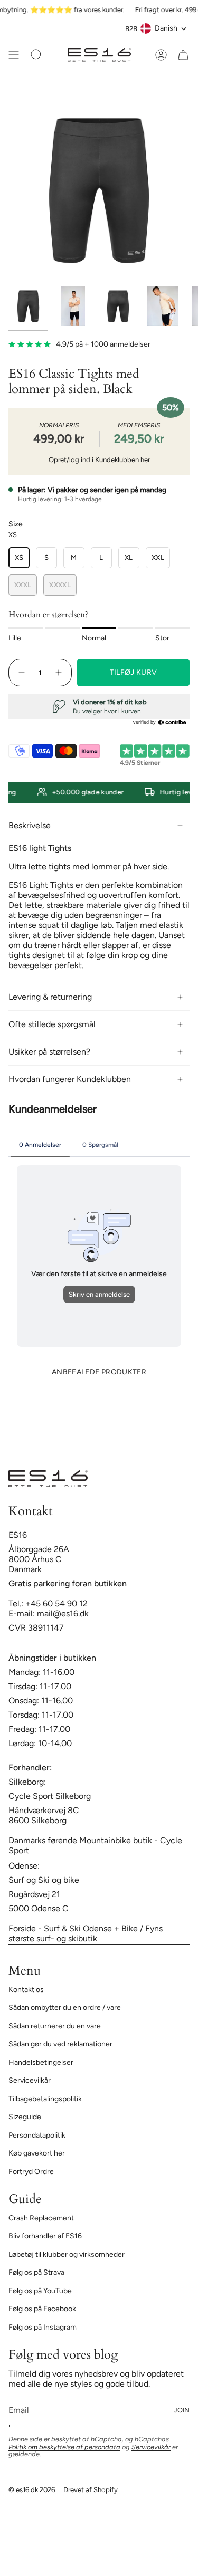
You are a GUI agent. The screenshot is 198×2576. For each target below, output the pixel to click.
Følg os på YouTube (40, 2291)
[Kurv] (183, 55)
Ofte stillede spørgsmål (52, 1024)
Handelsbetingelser (41, 2062)
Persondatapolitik (37, 2135)
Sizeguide (25, 2117)
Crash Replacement (41, 2218)
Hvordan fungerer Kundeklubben (70, 1079)
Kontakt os (26, 1990)
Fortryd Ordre (31, 2172)
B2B (131, 28)
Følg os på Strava (36, 2272)
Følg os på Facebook (42, 2309)
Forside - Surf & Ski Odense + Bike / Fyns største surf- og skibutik (86, 1933)
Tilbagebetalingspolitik (45, 2099)
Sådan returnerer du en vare (55, 2026)
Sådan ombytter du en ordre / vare (65, 2008)
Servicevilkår (30, 2080)
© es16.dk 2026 (32, 2489)
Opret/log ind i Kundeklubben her (99, 460)
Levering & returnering (50, 997)
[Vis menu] (14, 55)
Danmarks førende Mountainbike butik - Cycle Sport (95, 1845)
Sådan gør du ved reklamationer (60, 2044)
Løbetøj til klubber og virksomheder (67, 2254)
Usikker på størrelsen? (49, 1052)
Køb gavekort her (37, 2153)
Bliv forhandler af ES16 (45, 2236)
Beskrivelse (30, 825)
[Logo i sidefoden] (48, 1479)
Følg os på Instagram (43, 2327)
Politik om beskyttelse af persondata (64, 2447)
